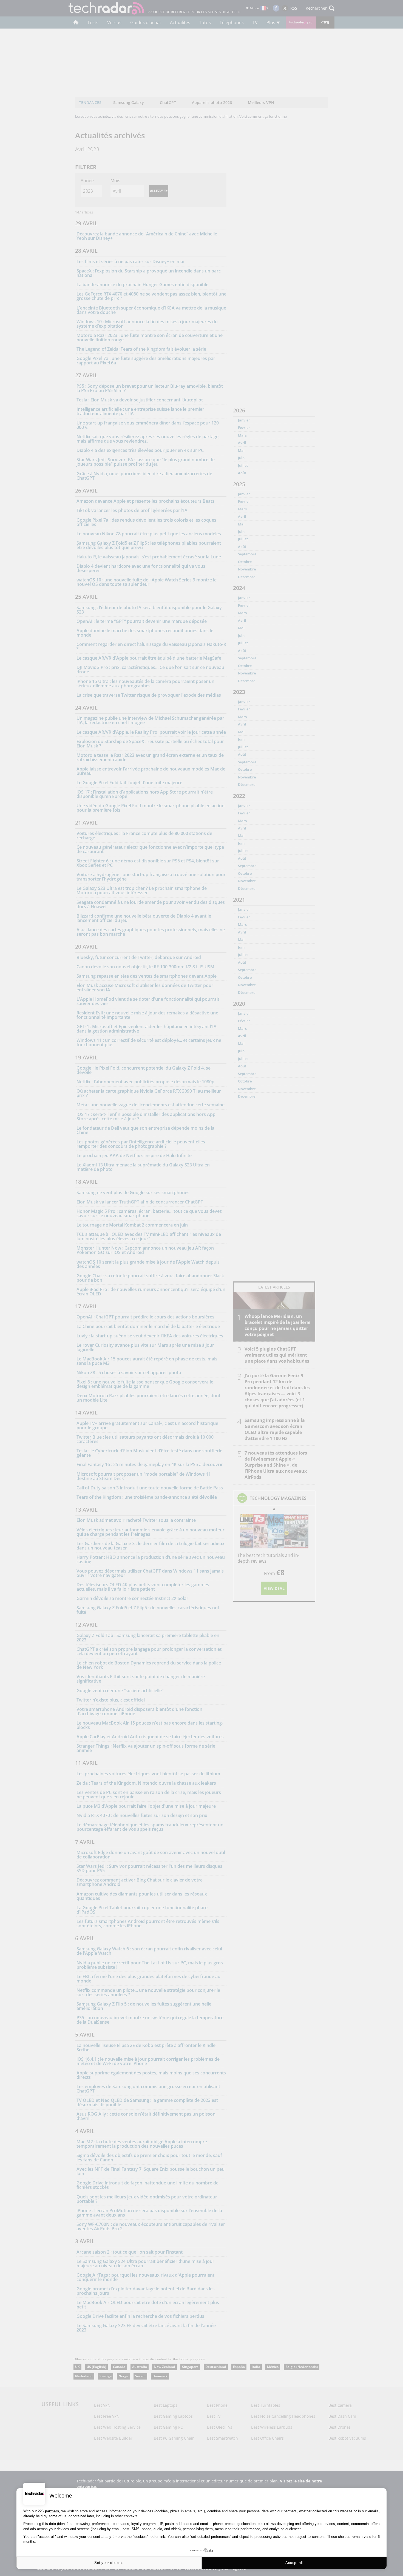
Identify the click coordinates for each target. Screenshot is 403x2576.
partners (52, 2511)
